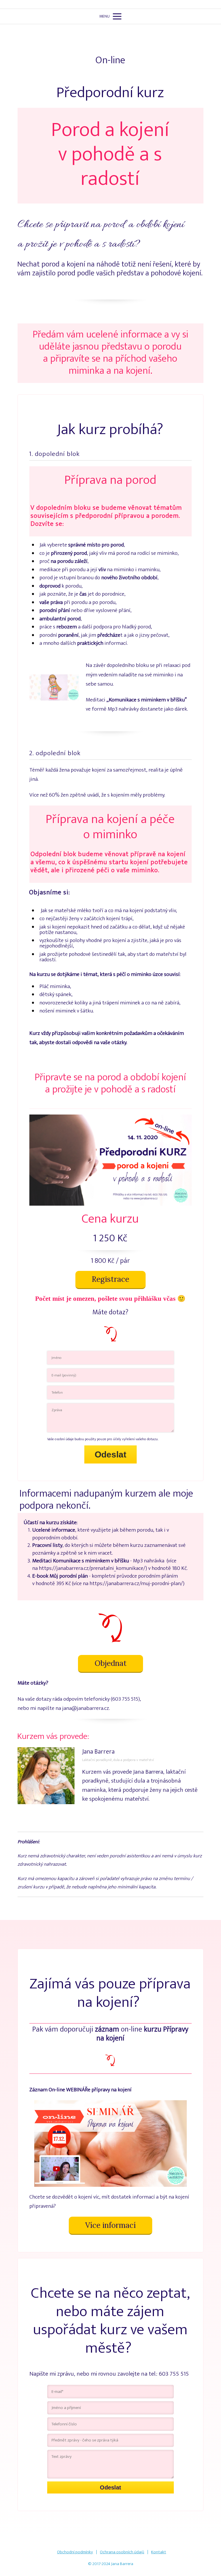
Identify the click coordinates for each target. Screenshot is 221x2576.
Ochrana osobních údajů (122, 2552)
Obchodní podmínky (75, 2552)
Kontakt (159, 2552)
